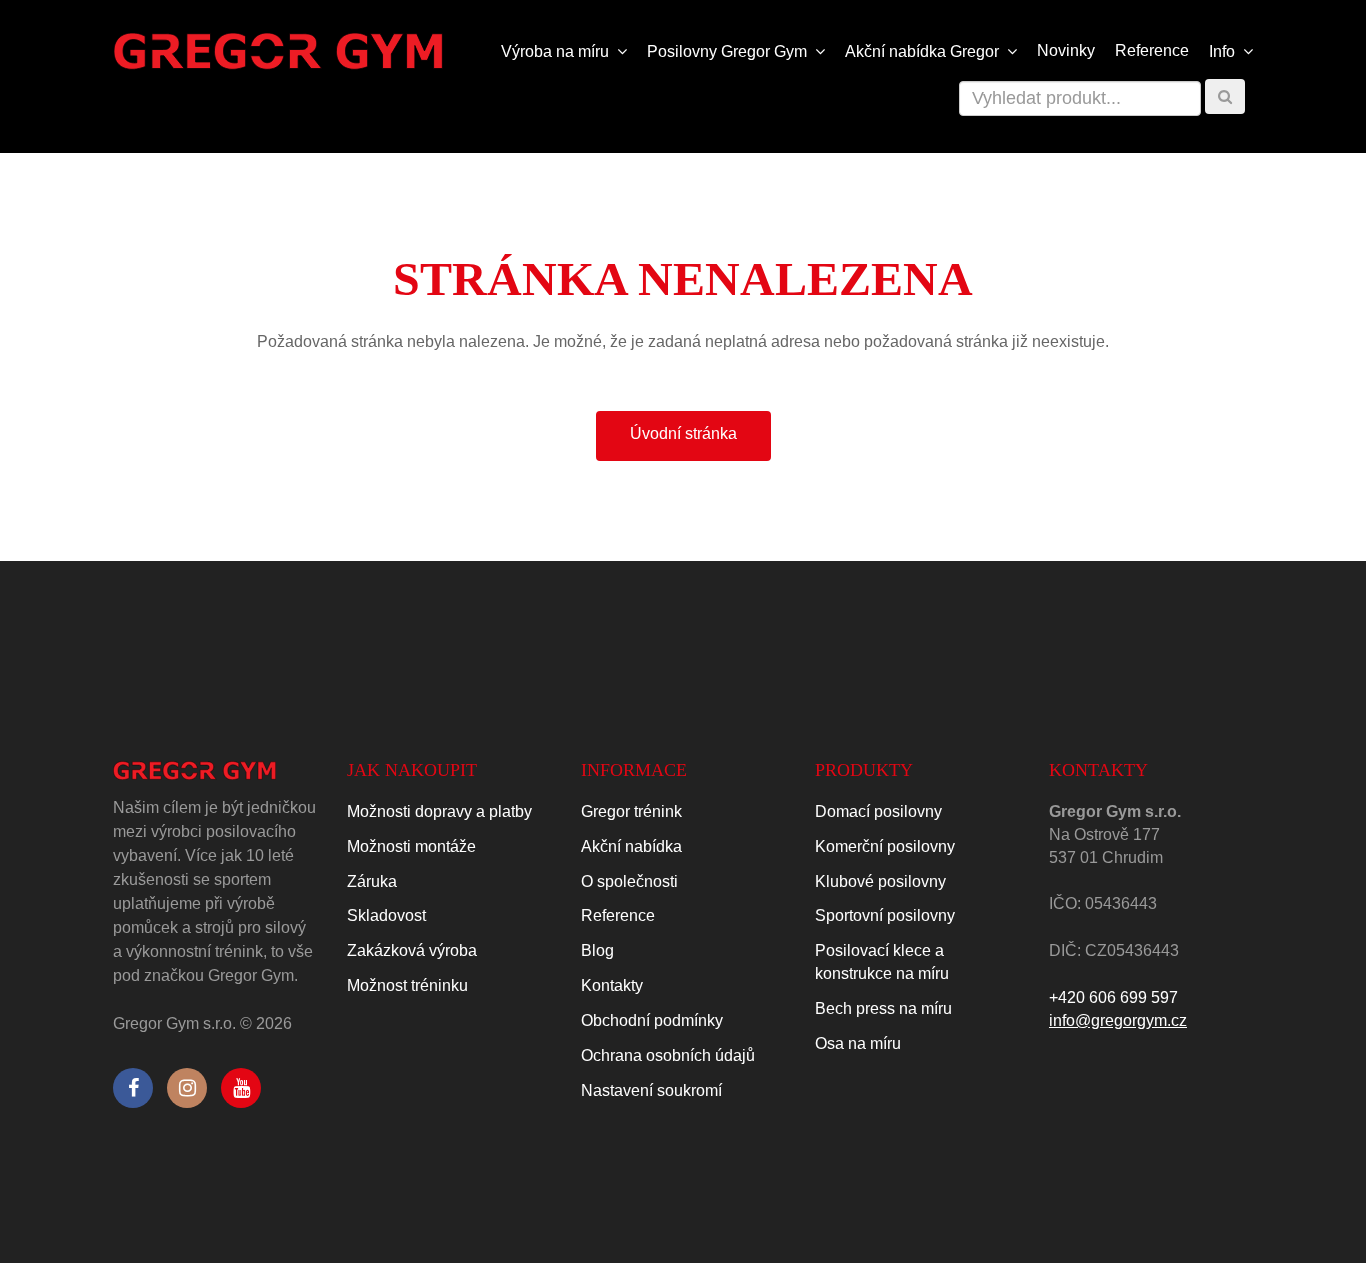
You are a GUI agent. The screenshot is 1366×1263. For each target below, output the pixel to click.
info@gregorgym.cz (1118, 1020)
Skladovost (386, 915)
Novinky (1066, 50)
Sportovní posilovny (885, 915)
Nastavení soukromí (651, 1090)
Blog (597, 950)
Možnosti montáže (411, 846)
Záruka (372, 881)
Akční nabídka (631, 846)
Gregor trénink (631, 811)
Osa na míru (858, 1043)
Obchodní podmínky (652, 1020)
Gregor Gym (729, 51)
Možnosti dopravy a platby (439, 811)
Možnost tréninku (407, 985)
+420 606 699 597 (1113, 997)
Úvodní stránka (683, 433)
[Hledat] (1225, 96)
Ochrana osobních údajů (668, 1055)
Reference (1152, 50)
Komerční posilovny (885, 846)
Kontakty (612, 985)
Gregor (924, 51)
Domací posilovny (878, 811)
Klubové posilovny (880, 881)
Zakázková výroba (412, 950)
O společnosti (629, 881)
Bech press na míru (883, 1008)
